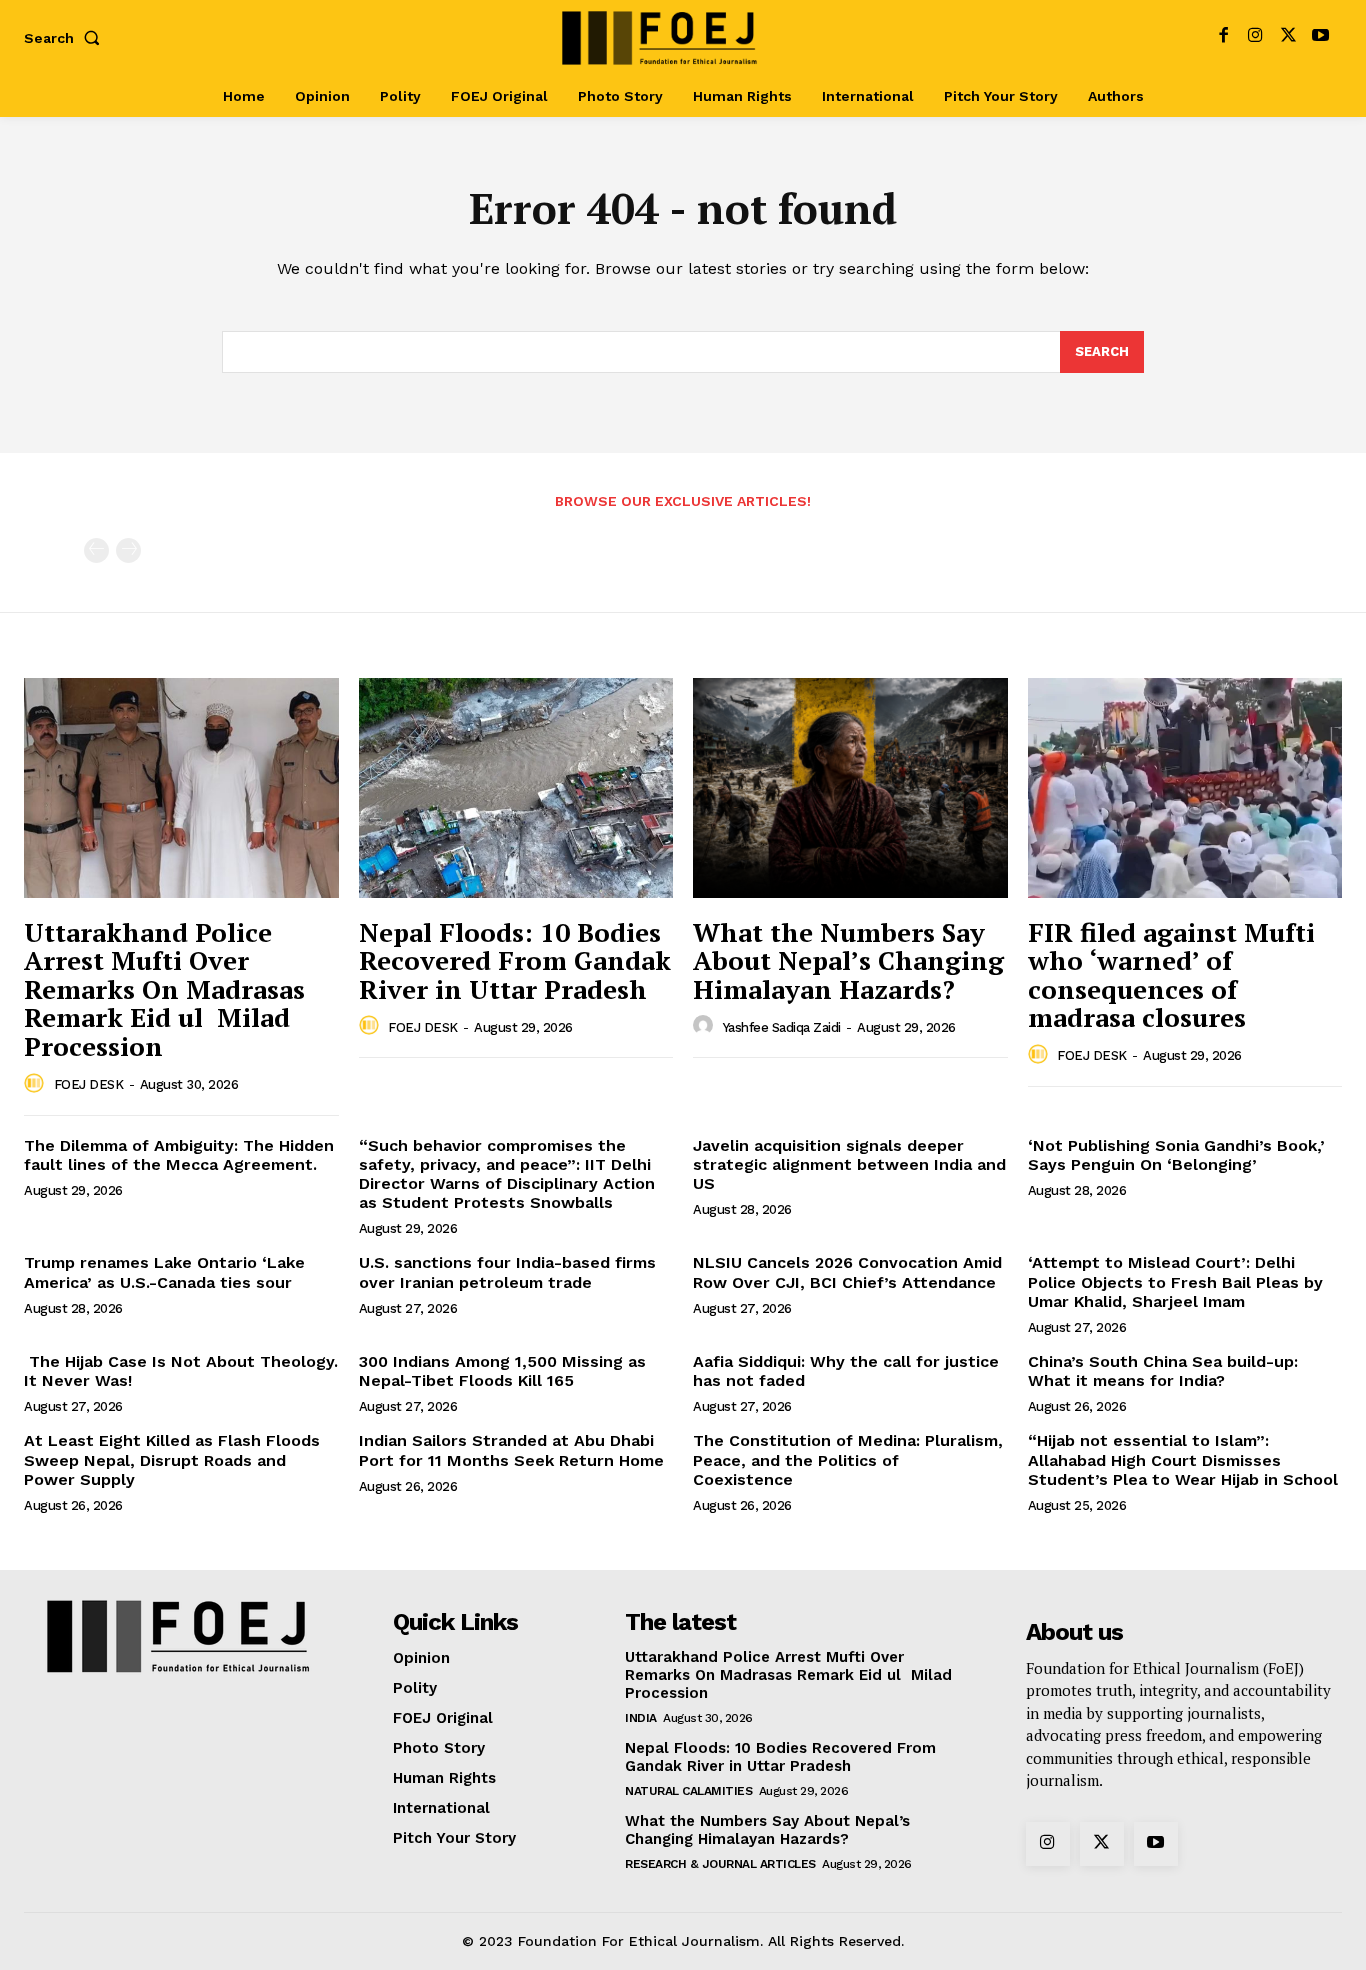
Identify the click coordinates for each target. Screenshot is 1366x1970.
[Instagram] (1255, 37)
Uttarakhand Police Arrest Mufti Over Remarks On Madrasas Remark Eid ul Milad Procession (164, 989)
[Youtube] (1320, 37)
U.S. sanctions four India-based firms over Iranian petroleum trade (507, 1272)
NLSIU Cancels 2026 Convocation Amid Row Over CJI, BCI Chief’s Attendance (847, 1272)
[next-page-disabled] (128, 550)
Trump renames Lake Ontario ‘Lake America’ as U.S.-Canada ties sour (164, 1272)
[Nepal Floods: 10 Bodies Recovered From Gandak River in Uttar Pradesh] (516, 788)
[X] (1288, 37)
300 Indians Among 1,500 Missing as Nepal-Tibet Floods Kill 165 (502, 1371)
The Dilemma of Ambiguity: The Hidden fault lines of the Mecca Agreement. (179, 1155)
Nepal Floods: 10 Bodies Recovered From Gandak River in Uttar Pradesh (515, 960)
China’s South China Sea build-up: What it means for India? (1163, 1371)
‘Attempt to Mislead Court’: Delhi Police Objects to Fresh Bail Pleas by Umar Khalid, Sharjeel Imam (1175, 1281)
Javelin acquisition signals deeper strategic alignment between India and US (849, 1164)
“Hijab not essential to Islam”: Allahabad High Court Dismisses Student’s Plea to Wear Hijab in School (1183, 1459)
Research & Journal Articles (720, 1864)
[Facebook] (1223, 37)
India (641, 1718)
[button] (66, 38)
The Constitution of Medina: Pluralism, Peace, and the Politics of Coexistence (848, 1459)
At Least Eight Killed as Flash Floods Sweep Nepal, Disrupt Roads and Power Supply (172, 1459)
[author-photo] (37, 1084)
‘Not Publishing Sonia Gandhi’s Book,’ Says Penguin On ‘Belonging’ (1176, 1155)
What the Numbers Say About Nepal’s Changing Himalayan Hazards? (848, 960)
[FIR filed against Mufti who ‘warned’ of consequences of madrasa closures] (1185, 788)
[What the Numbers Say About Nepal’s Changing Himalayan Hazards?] (850, 788)
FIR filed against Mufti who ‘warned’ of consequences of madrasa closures (1171, 975)
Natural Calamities (688, 1791)
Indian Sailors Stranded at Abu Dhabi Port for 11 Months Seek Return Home (511, 1450)
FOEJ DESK (89, 1084)
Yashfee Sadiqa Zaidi (782, 1027)
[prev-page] (96, 550)
